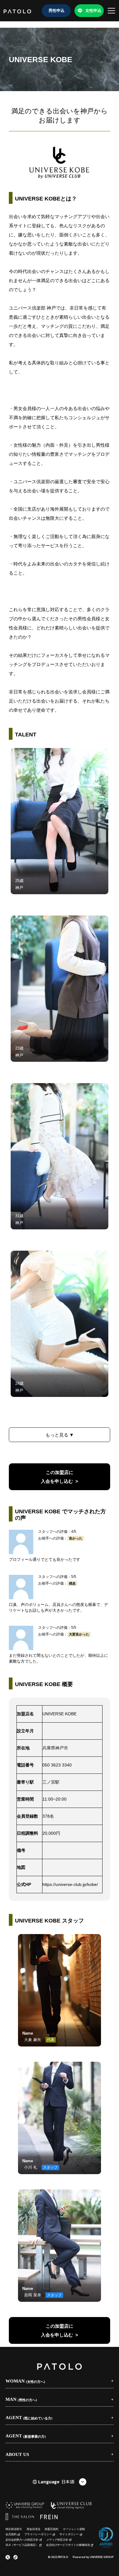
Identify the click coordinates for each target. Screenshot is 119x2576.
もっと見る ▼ (60, 1435)
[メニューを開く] (111, 11)
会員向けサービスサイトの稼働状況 (68, 2545)
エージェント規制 (74, 2529)
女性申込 (93, 11)
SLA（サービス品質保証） (22, 2545)
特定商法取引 (14, 2529)
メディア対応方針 (57, 2540)
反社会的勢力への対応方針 (22, 2540)
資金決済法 (33, 2529)
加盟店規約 (51, 2529)
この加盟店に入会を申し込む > (60, 1477)
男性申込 (56, 11)
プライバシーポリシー (38, 2534)
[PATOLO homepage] (17, 11)
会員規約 (11, 2534)
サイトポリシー (69, 2534)
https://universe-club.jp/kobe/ (70, 1884)
